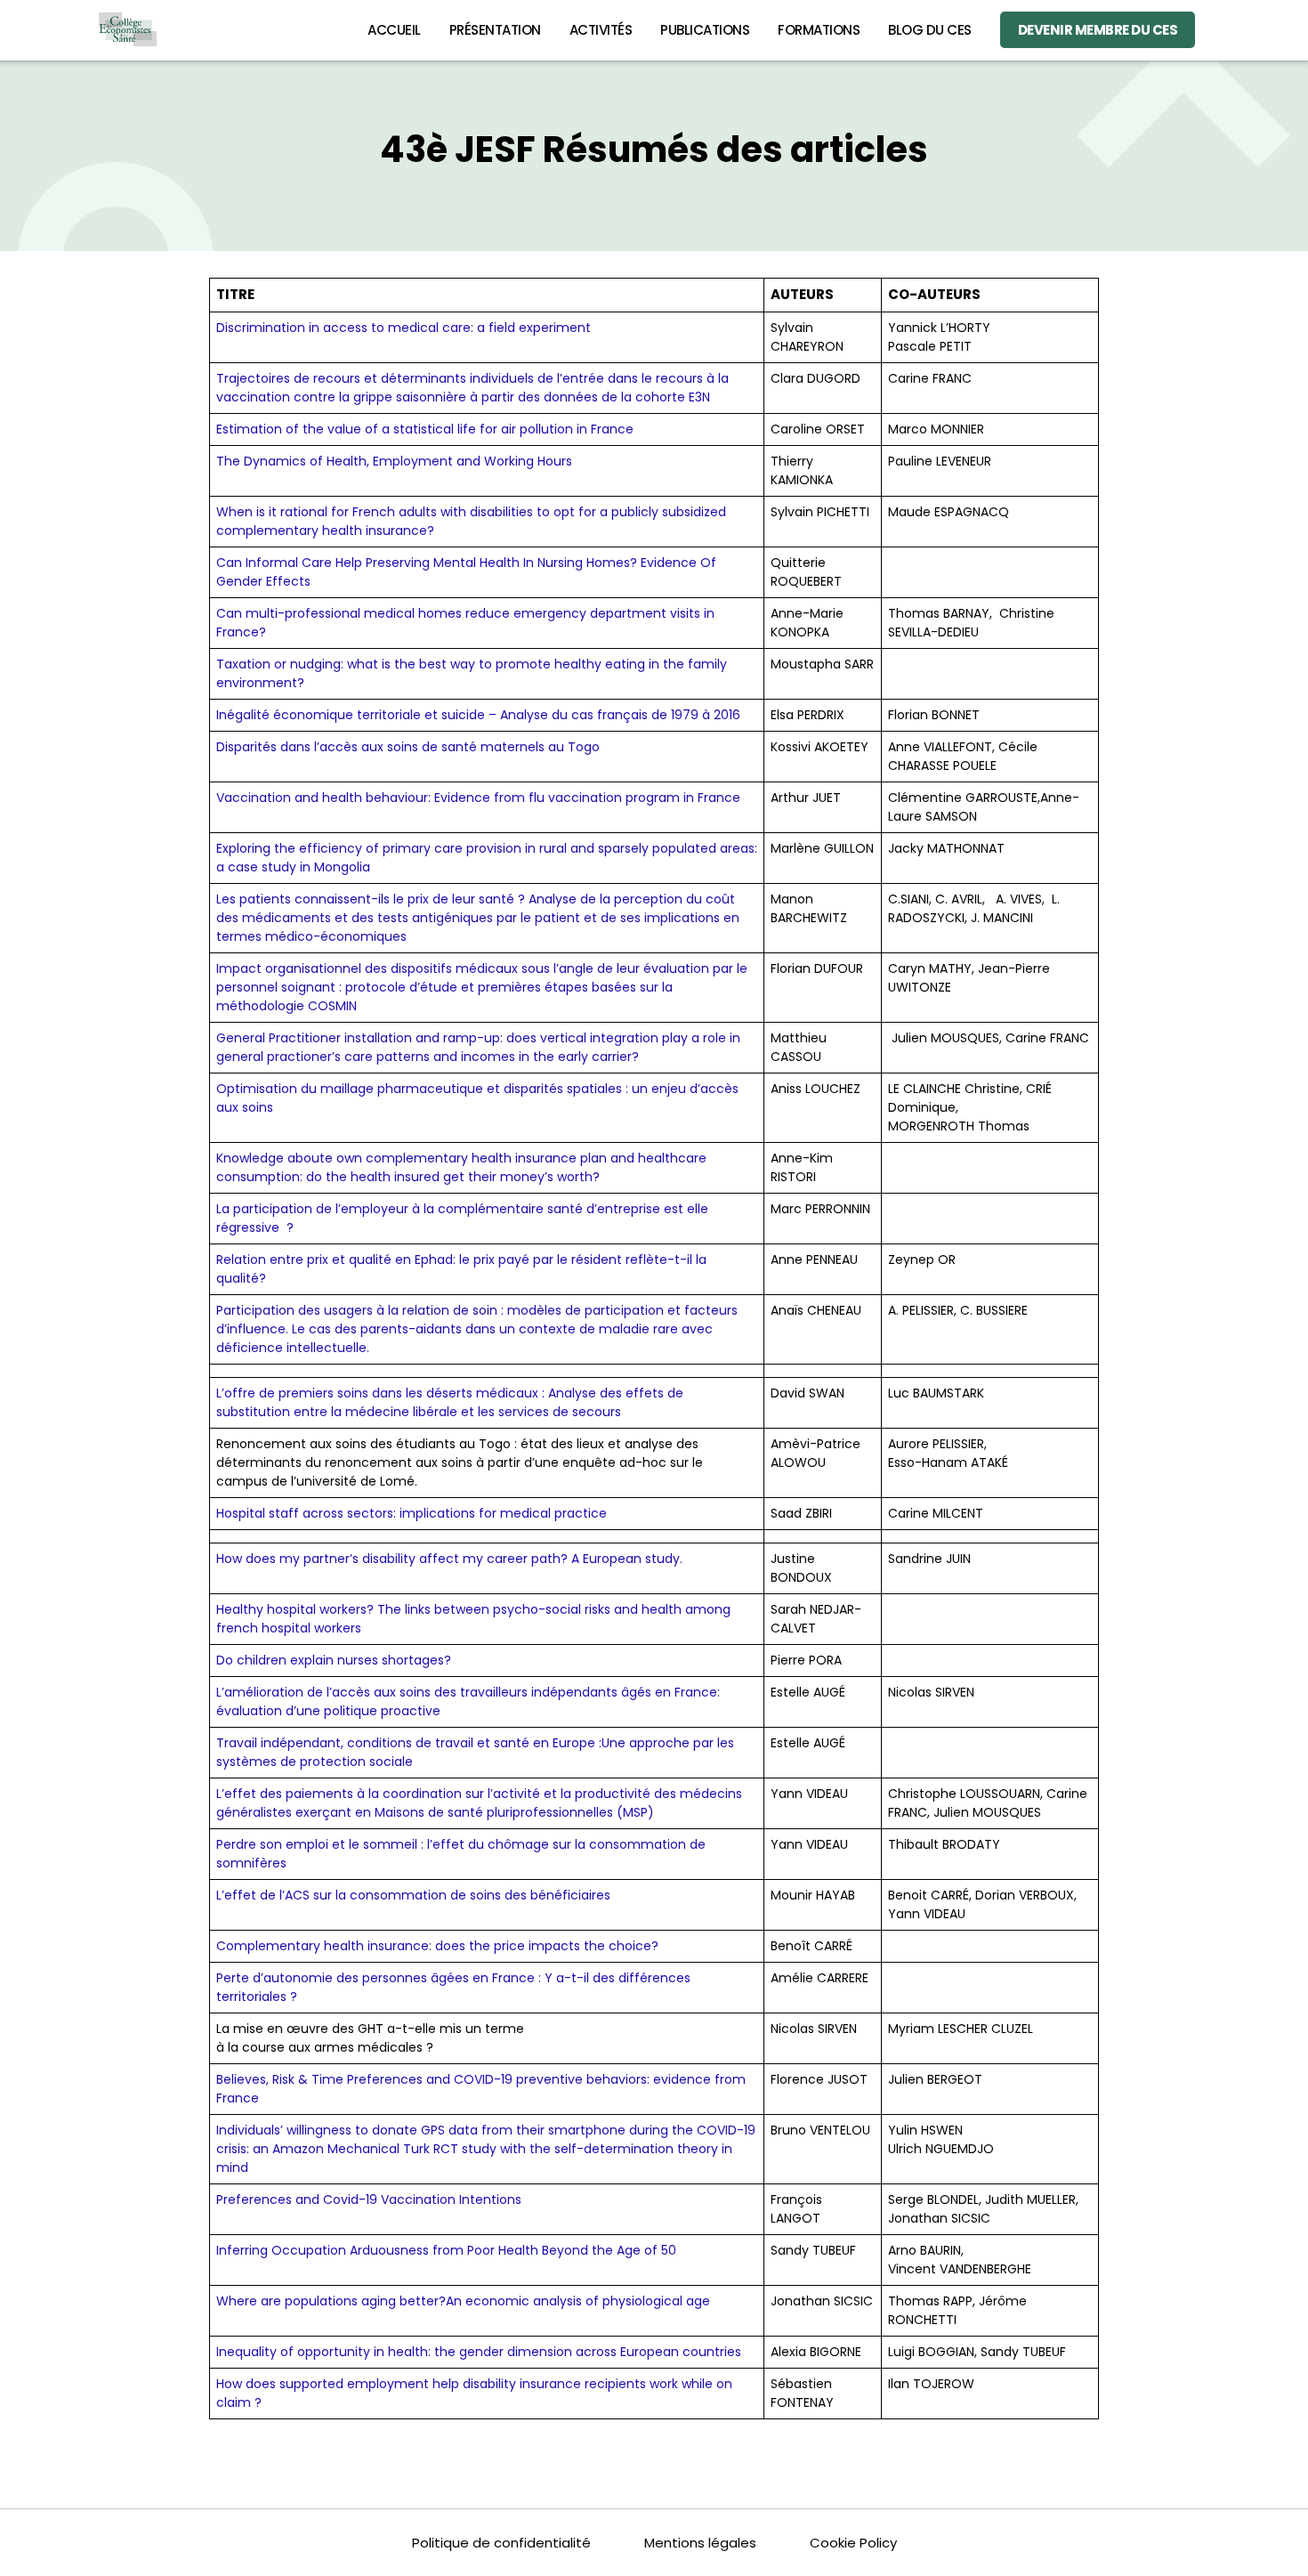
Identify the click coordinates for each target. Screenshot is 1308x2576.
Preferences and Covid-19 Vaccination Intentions (369, 2199)
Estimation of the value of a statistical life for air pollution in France (425, 429)
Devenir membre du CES (1098, 30)
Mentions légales (700, 2543)
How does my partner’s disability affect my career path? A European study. (449, 1559)
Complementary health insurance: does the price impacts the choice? (437, 1946)
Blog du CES (930, 30)
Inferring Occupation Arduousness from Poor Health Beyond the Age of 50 (446, 2250)
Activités (601, 30)
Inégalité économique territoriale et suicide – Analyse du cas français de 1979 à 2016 (478, 715)
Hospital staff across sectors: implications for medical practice (412, 1513)
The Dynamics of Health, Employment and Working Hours (394, 461)
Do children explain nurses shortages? (334, 1660)
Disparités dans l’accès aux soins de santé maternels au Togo (408, 747)
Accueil (394, 30)
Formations (819, 30)
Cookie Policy (853, 2543)
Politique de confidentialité (501, 2543)
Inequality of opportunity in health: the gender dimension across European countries (479, 2352)
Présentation (495, 30)
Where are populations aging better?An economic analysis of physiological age (463, 2301)
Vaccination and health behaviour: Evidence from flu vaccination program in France (478, 798)
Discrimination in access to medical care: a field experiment (404, 328)
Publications (705, 30)
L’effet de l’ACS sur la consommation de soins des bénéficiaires (413, 1895)
